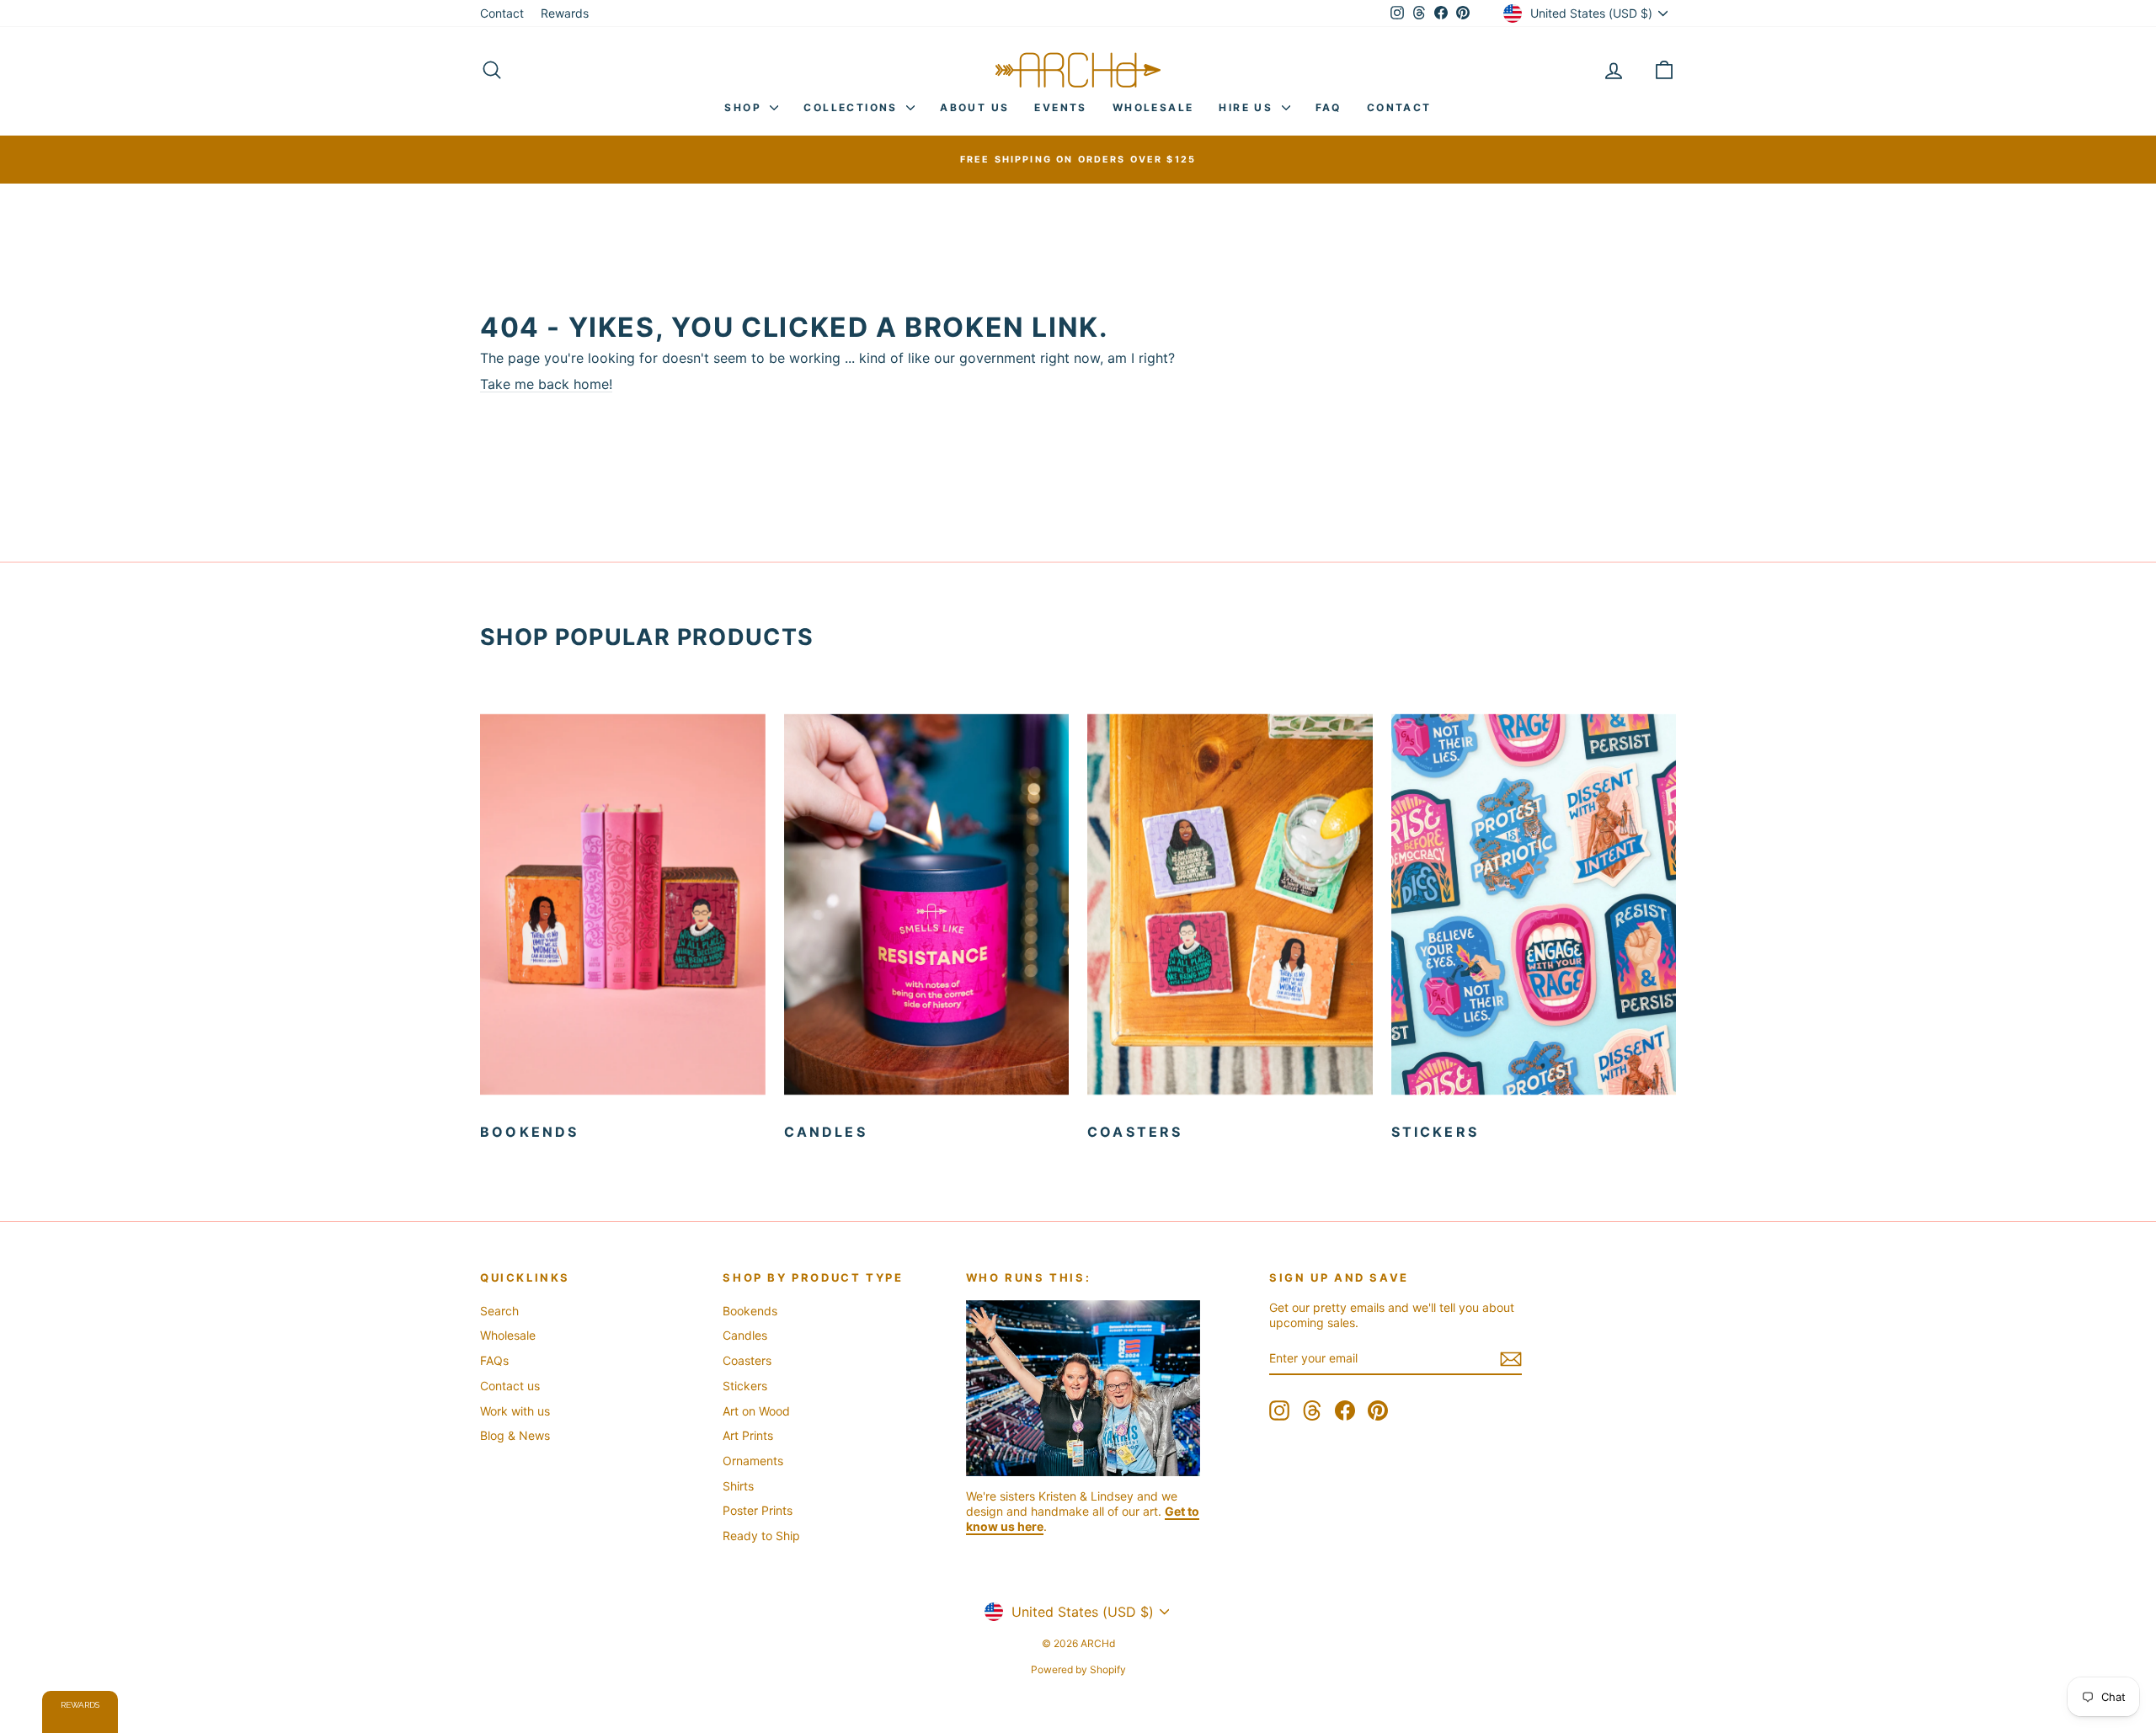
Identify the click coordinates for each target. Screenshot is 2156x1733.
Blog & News (515, 1435)
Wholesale (1153, 107)
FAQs (494, 1360)
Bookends (750, 1311)
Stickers (745, 1386)
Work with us (515, 1411)
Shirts (738, 1486)
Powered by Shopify (1078, 1669)
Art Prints (748, 1435)
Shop (745, 107)
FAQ (1329, 107)
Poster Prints (758, 1510)
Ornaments (753, 1461)
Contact (502, 13)
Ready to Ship (761, 1536)
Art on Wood (756, 1411)
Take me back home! (546, 384)
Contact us (510, 1386)
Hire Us (1248, 107)
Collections (853, 107)
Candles (745, 1335)
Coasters (747, 1360)
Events (1060, 107)
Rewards (565, 13)
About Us (974, 107)
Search (499, 1311)
